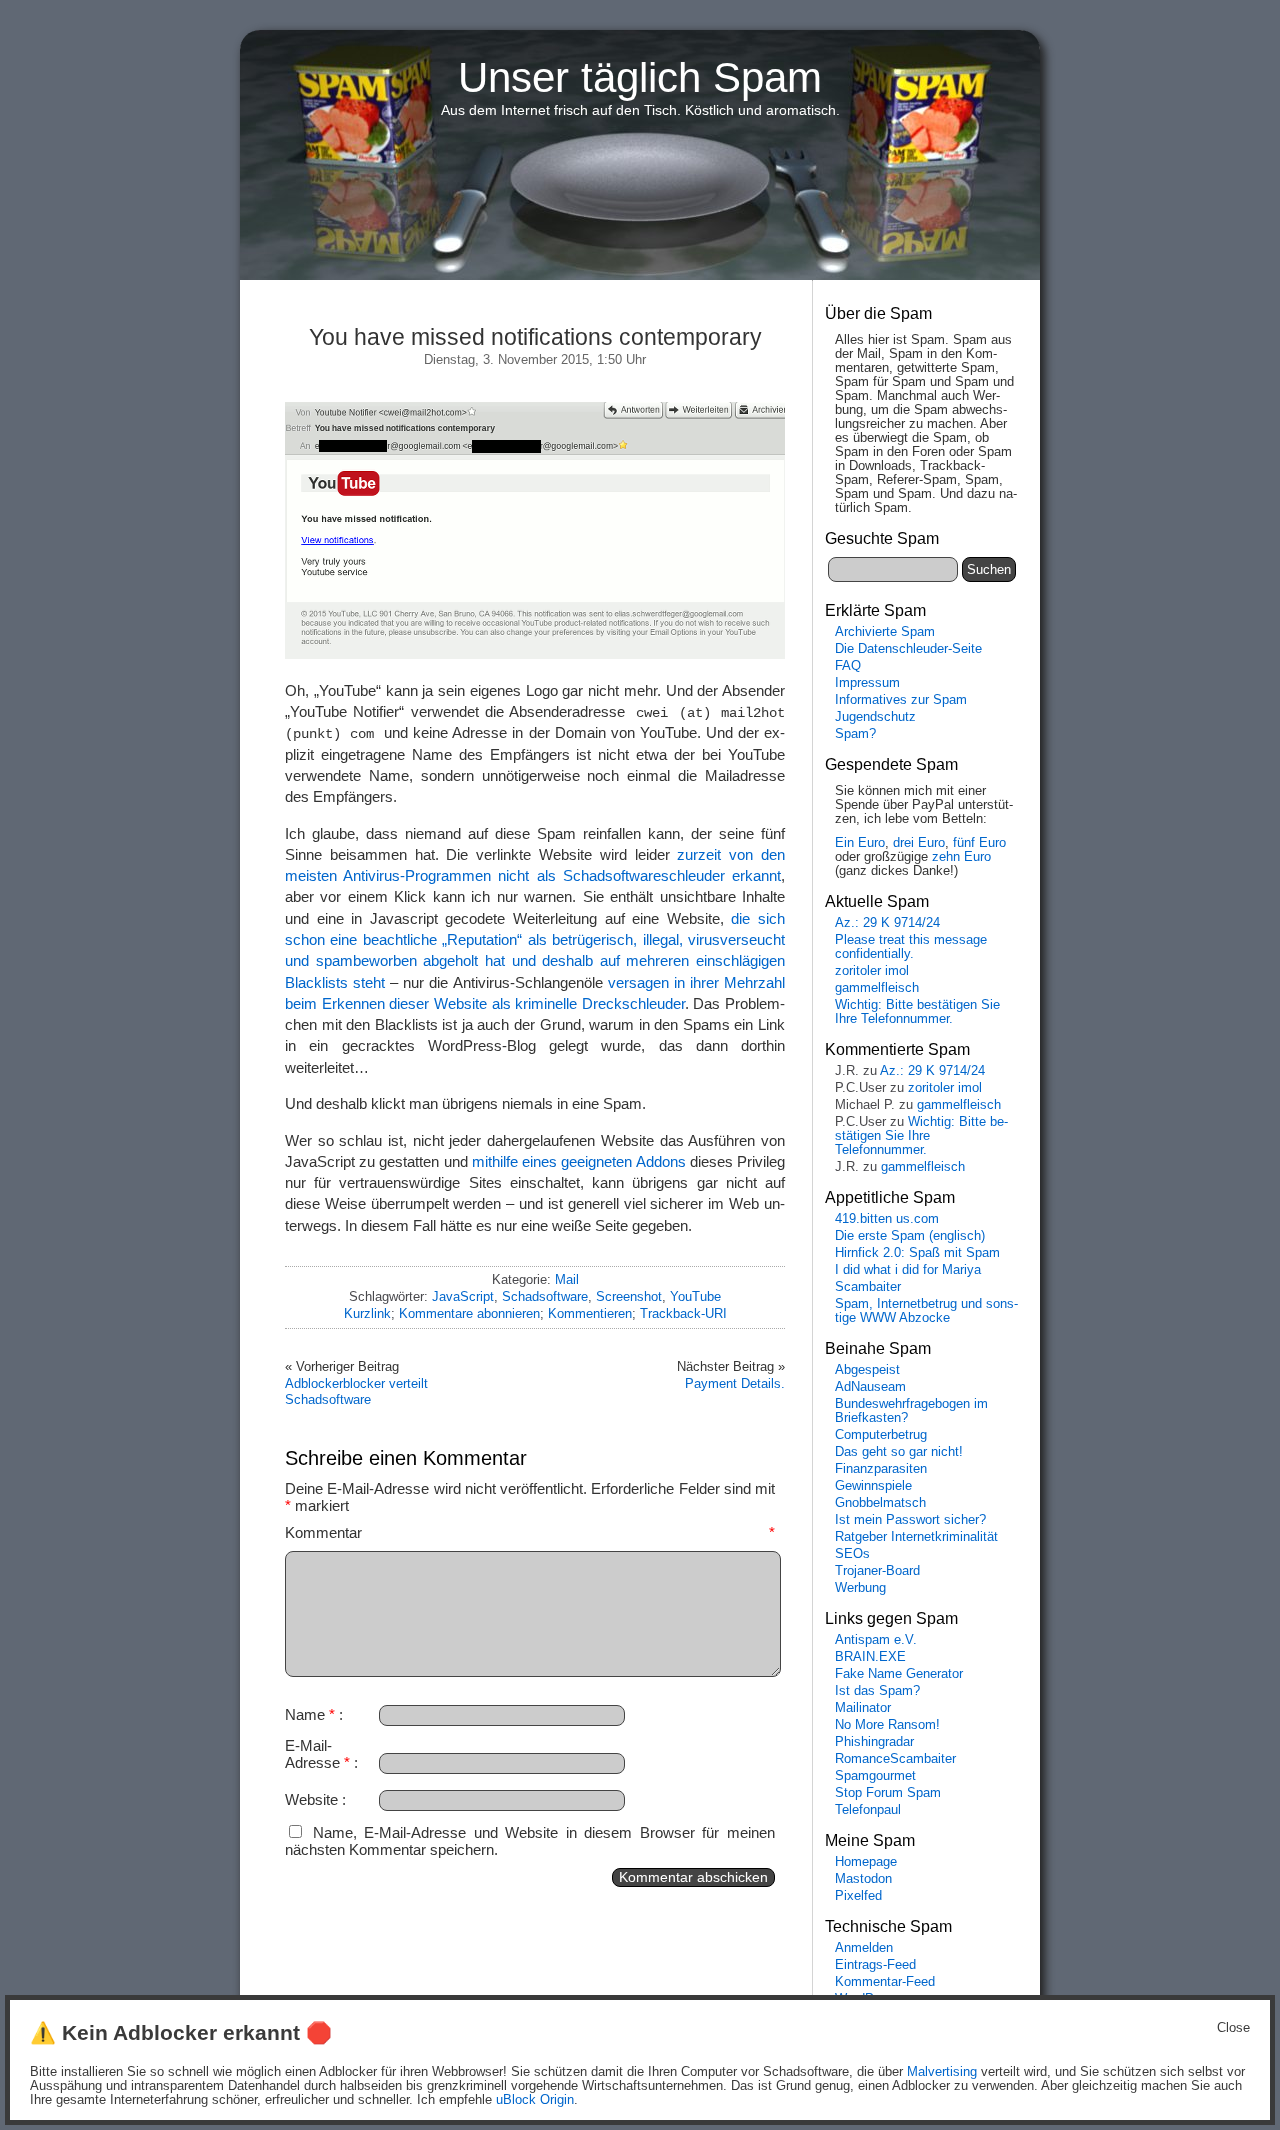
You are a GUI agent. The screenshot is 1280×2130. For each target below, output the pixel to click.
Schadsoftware (545, 1296)
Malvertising (942, 2072)
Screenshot (629, 1296)
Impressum (867, 683)
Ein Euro (860, 843)
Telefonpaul (868, 1810)
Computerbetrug (881, 1435)
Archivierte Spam (885, 632)
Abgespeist (867, 1370)
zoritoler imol (872, 971)
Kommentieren (590, 1313)
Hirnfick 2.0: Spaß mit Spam (917, 1253)
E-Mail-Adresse (317, 1754)
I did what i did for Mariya (908, 1270)
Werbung (860, 1588)
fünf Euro (979, 843)
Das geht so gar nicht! (899, 1452)
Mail (567, 1279)
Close (1233, 2028)
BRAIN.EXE (870, 1657)
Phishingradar (874, 1742)
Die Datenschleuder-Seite (908, 649)
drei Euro (919, 843)
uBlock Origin (535, 2100)
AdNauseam (870, 1387)
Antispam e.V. (876, 1640)
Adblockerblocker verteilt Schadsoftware (356, 1391)
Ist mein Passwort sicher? (910, 1520)
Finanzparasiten (881, 1469)
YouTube (695, 1296)
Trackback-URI (683, 1313)
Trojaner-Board (877, 1571)
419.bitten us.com (887, 1219)
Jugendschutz (875, 717)
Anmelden (864, 1948)
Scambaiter (868, 1287)
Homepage (866, 1862)
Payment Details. (735, 1383)
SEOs (852, 1554)
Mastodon (863, 1879)
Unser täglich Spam (640, 77)
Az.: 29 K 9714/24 (887, 923)
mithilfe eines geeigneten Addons (579, 1161)
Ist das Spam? (877, 1691)
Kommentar (530, 1532)
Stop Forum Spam (888, 1793)
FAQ (848, 666)
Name (310, 1714)
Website (311, 1799)
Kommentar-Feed (885, 1982)
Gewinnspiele (873, 1486)
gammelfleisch (877, 988)
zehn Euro (961, 857)
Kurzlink (367, 1313)
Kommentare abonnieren (469, 1313)
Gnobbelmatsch (880, 1503)
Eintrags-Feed (875, 1965)
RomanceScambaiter (895, 1759)
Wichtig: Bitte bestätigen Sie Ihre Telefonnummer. (917, 1012)
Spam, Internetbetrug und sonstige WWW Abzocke (926, 1311)
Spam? (855, 734)
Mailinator (863, 1708)
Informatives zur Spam (901, 700)
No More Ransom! (887, 1725)
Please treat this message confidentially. (911, 947)
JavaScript (463, 1296)
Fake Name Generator (899, 1674)
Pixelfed (858, 1896)
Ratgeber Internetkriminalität (916, 1537)
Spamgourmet (875, 1776)
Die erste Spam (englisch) (910, 1236)
